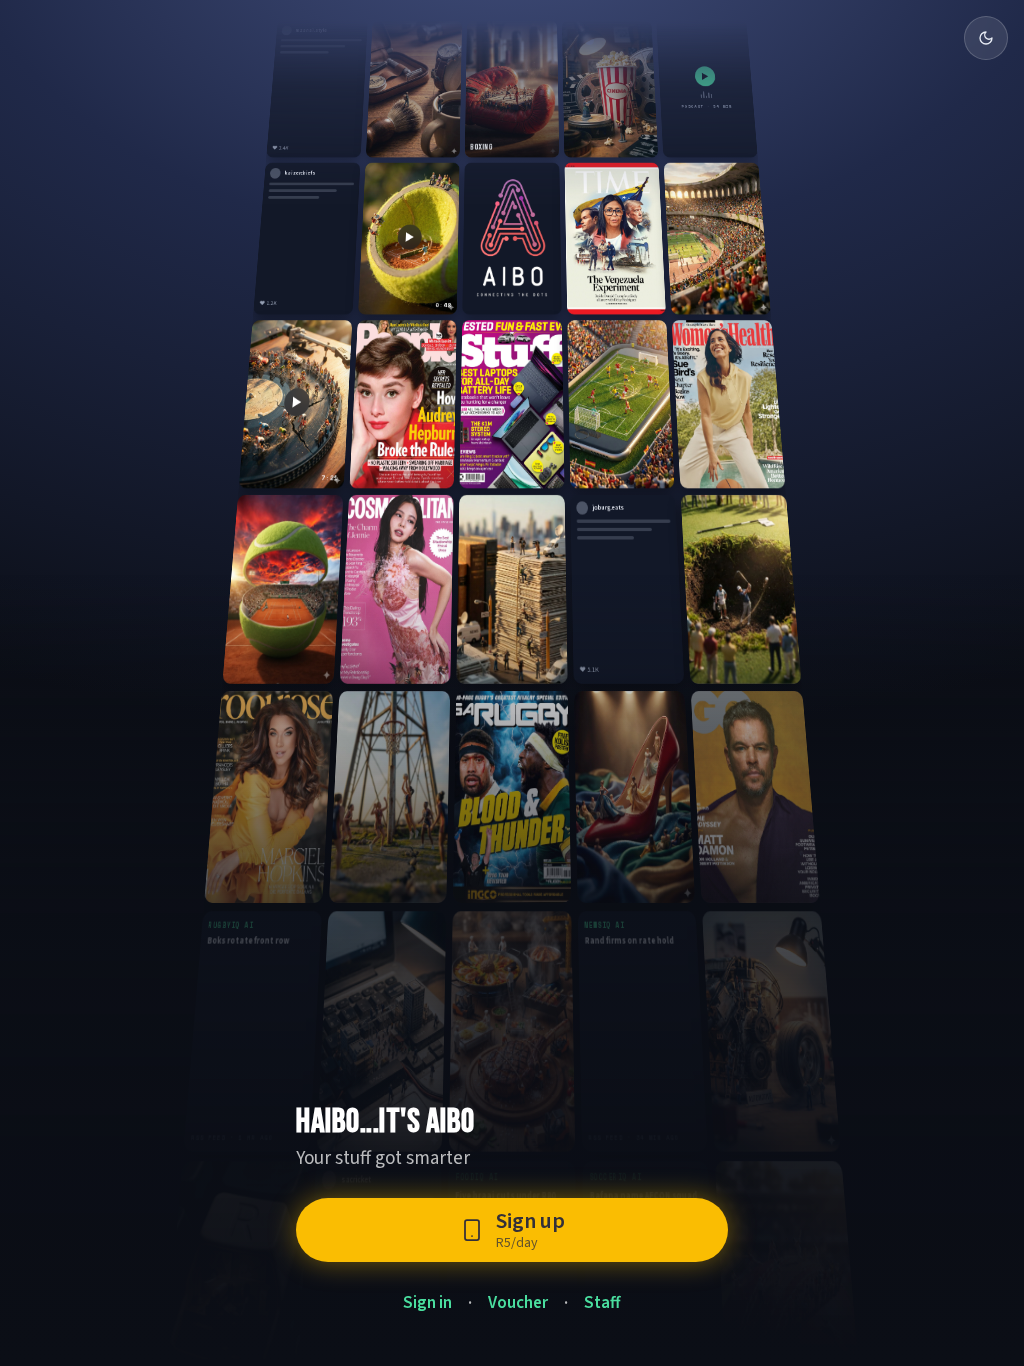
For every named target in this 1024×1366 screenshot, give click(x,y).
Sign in (427, 1303)
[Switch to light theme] (986, 38)
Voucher (518, 1303)
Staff (602, 1303)
